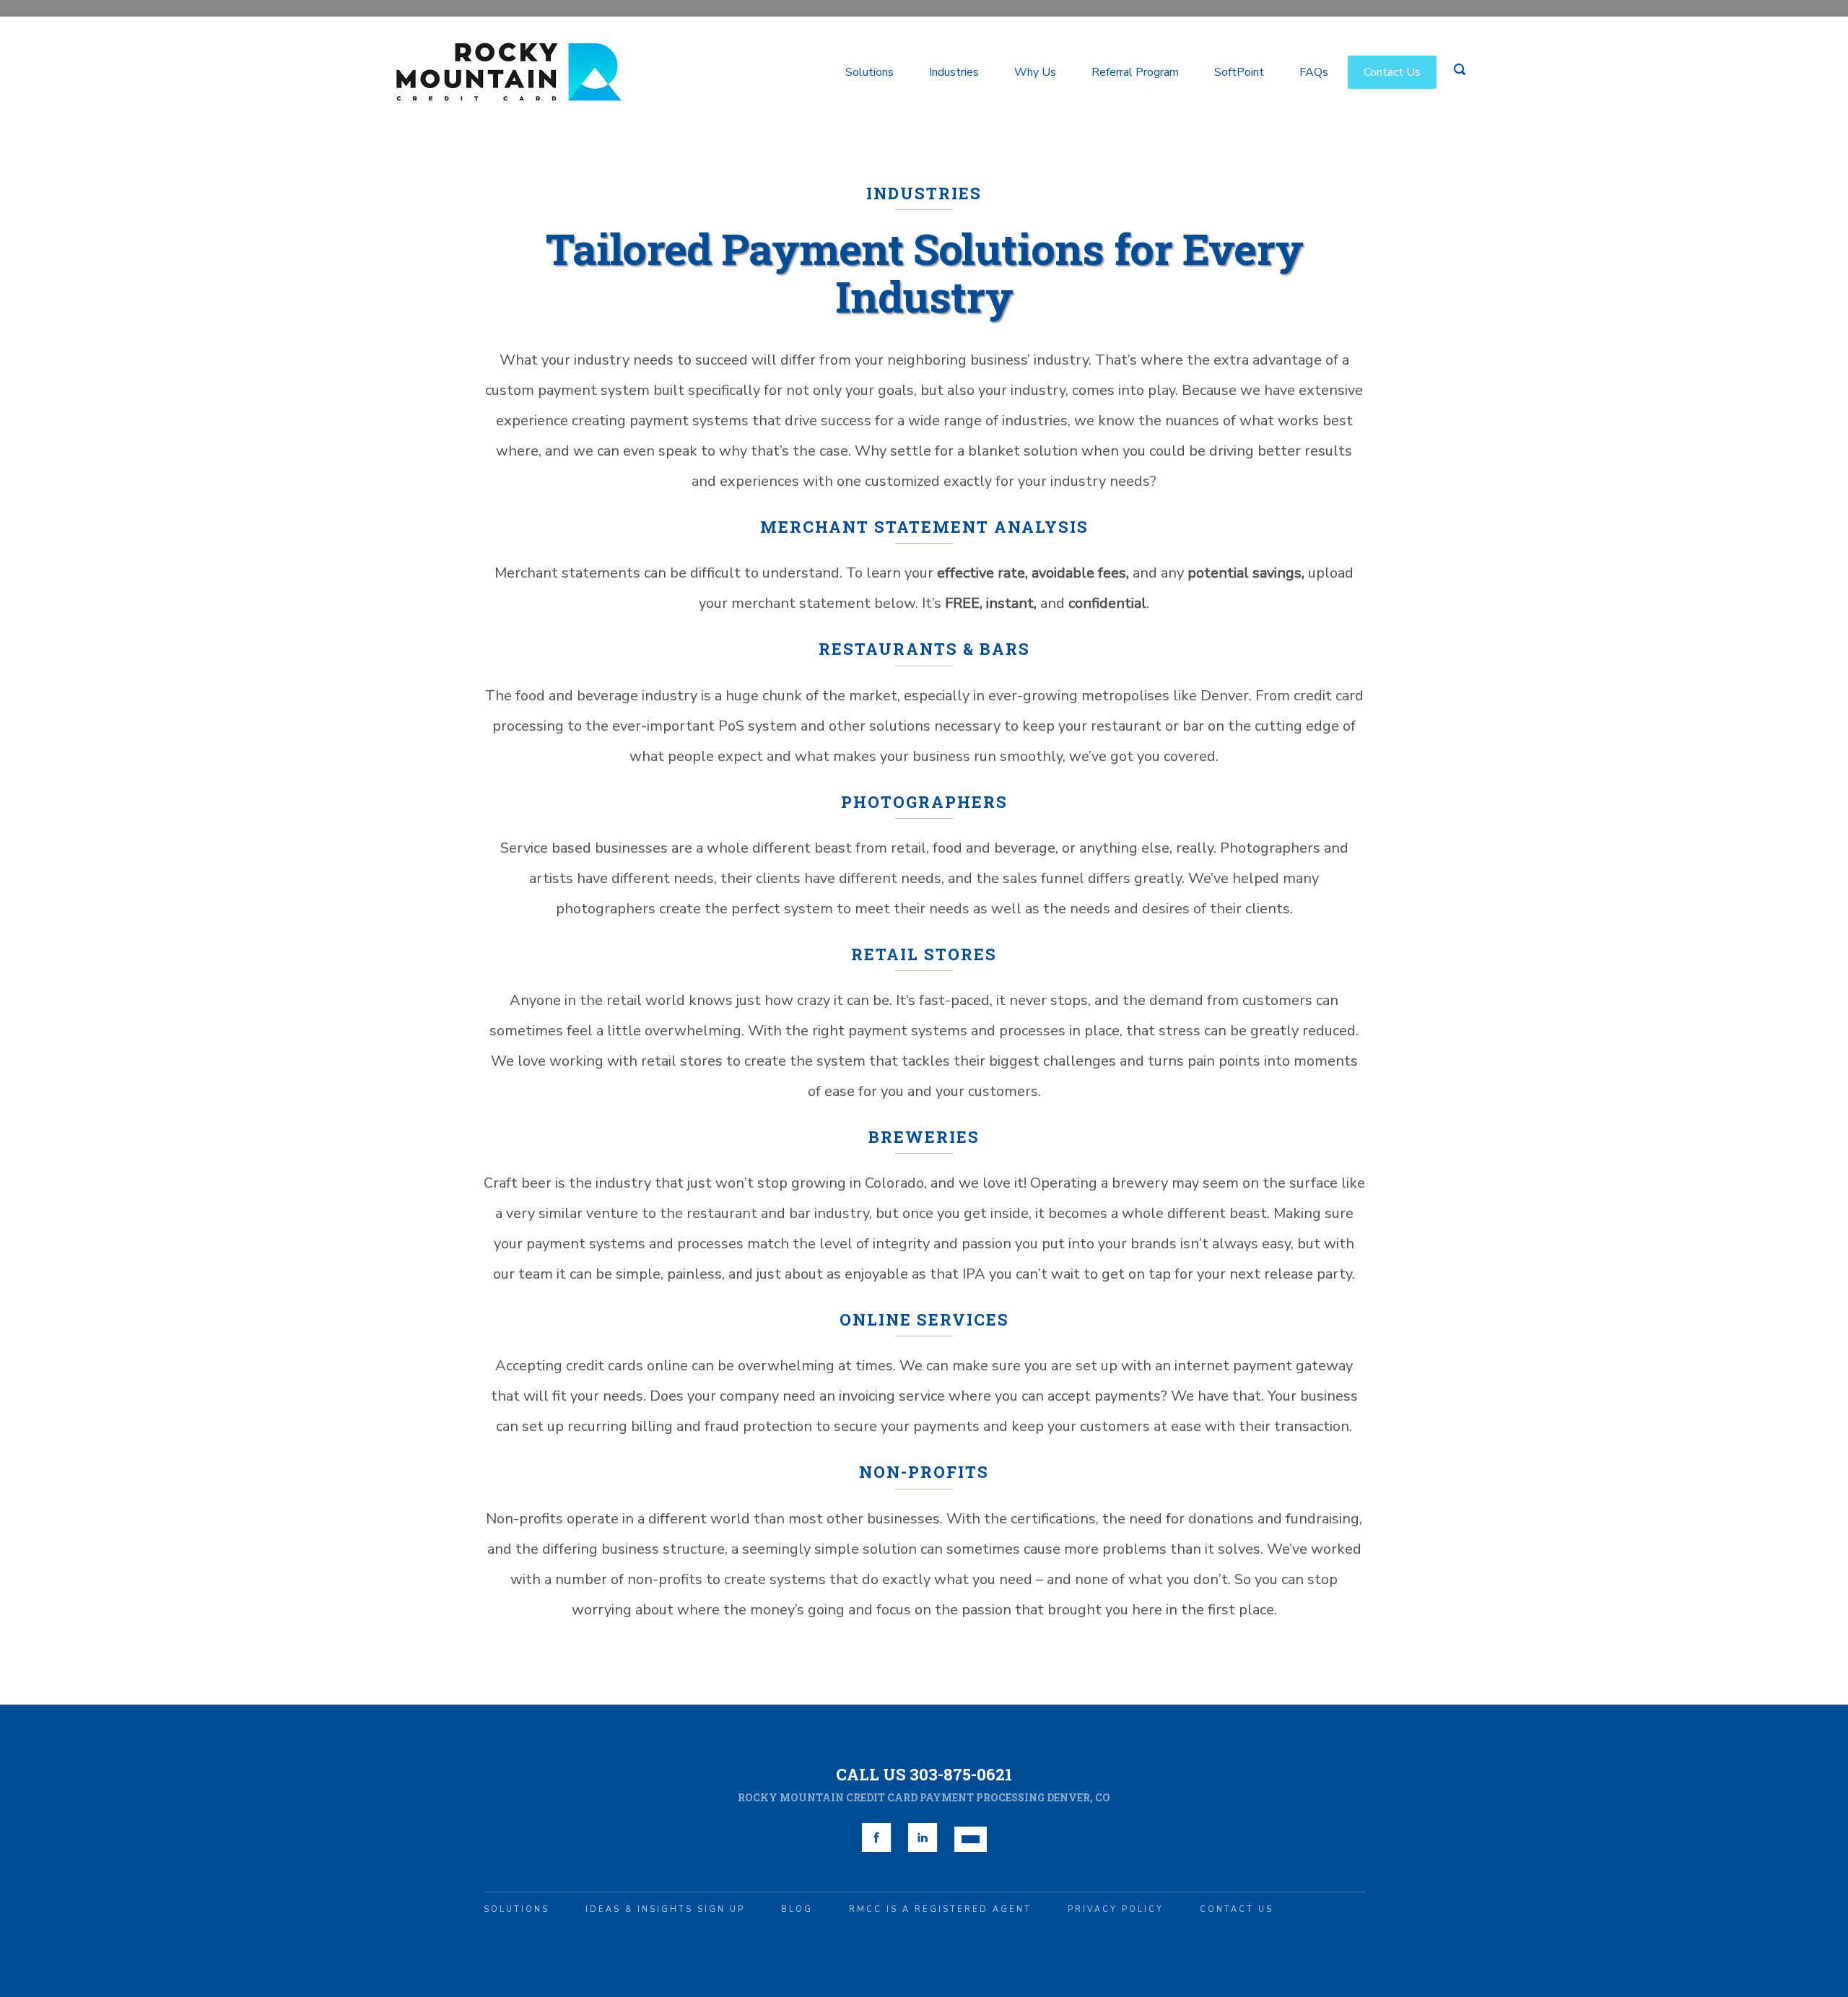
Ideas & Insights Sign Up (665, 1909)
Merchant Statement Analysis (924, 527)
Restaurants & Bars (924, 649)
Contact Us (1392, 72)
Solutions (869, 72)
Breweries (924, 1137)
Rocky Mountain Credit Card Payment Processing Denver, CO (924, 1797)
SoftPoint (1239, 72)
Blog (797, 1909)
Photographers (924, 802)
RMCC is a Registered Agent (940, 1909)
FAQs (1314, 72)
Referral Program (1135, 72)
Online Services (924, 1319)
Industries (954, 72)
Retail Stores (924, 954)
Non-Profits (924, 1472)
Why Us (1035, 72)
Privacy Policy (1116, 1909)
